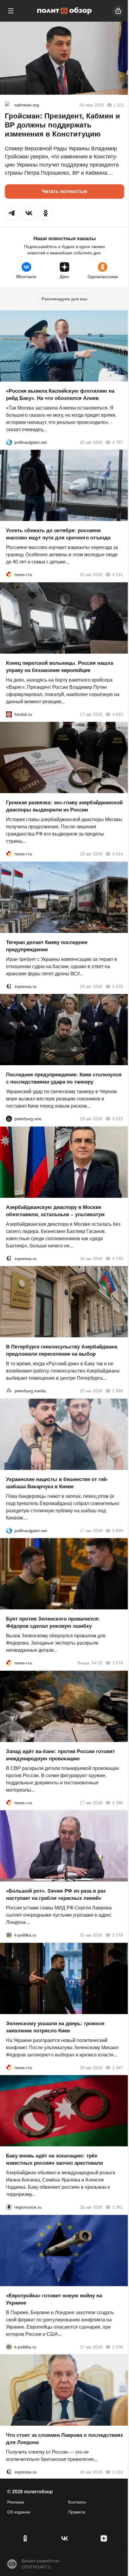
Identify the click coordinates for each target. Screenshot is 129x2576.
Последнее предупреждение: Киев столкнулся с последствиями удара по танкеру (64, 1078)
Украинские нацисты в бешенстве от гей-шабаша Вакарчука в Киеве (57, 1483)
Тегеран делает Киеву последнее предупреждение (47, 946)
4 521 (118, 575)
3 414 (118, 854)
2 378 (118, 1935)
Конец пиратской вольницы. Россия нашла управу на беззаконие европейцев (60, 666)
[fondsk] (9, 714)
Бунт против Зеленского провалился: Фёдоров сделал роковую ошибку (53, 1622)
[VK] (64, 2538)
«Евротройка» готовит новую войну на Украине (54, 2299)
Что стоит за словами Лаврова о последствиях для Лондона (64, 2439)
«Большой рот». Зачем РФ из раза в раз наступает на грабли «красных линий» (56, 1895)
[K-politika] (9, 1935)
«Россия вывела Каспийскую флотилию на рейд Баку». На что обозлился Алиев (60, 394)
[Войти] (118, 11)
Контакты (77, 2502)
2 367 (118, 2067)
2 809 (118, 1530)
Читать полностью (65, 191)
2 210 (118, 2472)
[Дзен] (104, 2538)
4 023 (118, 714)
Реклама (16, 2502)
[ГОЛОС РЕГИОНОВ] (9, 2207)
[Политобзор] (64, 11)
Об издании (19, 2512)
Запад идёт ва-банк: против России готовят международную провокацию (60, 1755)
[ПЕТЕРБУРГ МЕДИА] (9, 1391)
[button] (12, 213)
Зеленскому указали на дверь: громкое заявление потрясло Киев (55, 2027)
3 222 (118, 1119)
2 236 (118, 2347)
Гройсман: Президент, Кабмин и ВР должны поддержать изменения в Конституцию (62, 125)
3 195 (118, 1258)
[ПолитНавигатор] (9, 442)
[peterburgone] (9, 1119)
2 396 (118, 1802)
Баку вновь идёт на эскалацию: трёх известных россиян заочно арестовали (54, 2159)
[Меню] (11, 11)
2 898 (118, 1391)
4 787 (118, 442)
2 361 (118, 2207)
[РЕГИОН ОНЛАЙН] (9, 575)
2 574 (118, 1663)
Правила (77, 2512)
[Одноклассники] (25, 2538)
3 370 (118, 986)
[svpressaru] (9, 986)
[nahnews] (8, 105)
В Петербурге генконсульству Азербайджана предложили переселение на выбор (62, 1350)
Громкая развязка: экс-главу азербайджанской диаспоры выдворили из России (64, 806)
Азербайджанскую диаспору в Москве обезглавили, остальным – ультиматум (55, 1211)
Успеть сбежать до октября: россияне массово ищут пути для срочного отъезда (58, 534)
